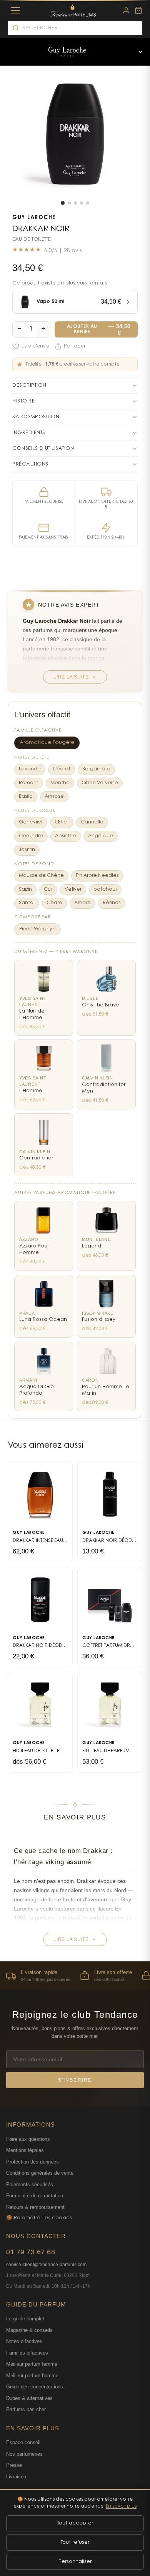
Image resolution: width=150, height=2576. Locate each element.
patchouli (105, 890)
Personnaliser (75, 2562)
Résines (112, 903)
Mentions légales (25, 2150)
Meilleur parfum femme (32, 2364)
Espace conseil (23, 2442)
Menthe (60, 783)
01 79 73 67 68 (31, 2252)
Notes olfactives (24, 2341)
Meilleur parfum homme (32, 2376)
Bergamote (96, 769)
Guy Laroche (34, 218)
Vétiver (73, 890)
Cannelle (92, 822)
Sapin (25, 890)
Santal (27, 903)
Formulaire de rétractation (35, 2196)
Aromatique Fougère (47, 743)
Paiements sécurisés (30, 2184)
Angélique (101, 836)
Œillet (62, 822)
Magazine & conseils (29, 2330)
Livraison (16, 2477)
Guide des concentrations (35, 2387)
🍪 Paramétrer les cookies (39, 2218)
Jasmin (27, 850)
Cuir (48, 890)
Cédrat (62, 769)
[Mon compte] (126, 10)
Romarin (29, 783)
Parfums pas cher (26, 2409)
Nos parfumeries (24, 2454)
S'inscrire (75, 2080)
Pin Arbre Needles (97, 876)
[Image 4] (82, 203)
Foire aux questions (28, 2139)
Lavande (30, 769)
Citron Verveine (100, 783)
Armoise (54, 797)
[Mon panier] (138, 10)
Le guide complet (25, 2319)
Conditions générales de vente (40, 2173)
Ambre (82, 903)
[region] (75, 1975)
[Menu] (15, 10)
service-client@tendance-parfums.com (46, 2265)
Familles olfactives (27, 2353)
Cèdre (54, 903)
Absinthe (66, 836)
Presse (14, 2465)
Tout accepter (75, 2523)
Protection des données (32, 2162)
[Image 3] (75, 203)
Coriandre (31, 836)
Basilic (26, 797)
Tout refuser (75, 2542)
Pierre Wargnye (37, 929)
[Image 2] (69, 203)
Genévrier (31, 822)
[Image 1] (63, 203)
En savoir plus (121, 2506)
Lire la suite (71, 677)
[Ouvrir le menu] (140, 52)
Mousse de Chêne (41, 876)
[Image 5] (88, 203)
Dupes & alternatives (29, 2398)
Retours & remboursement (35, 2207)
